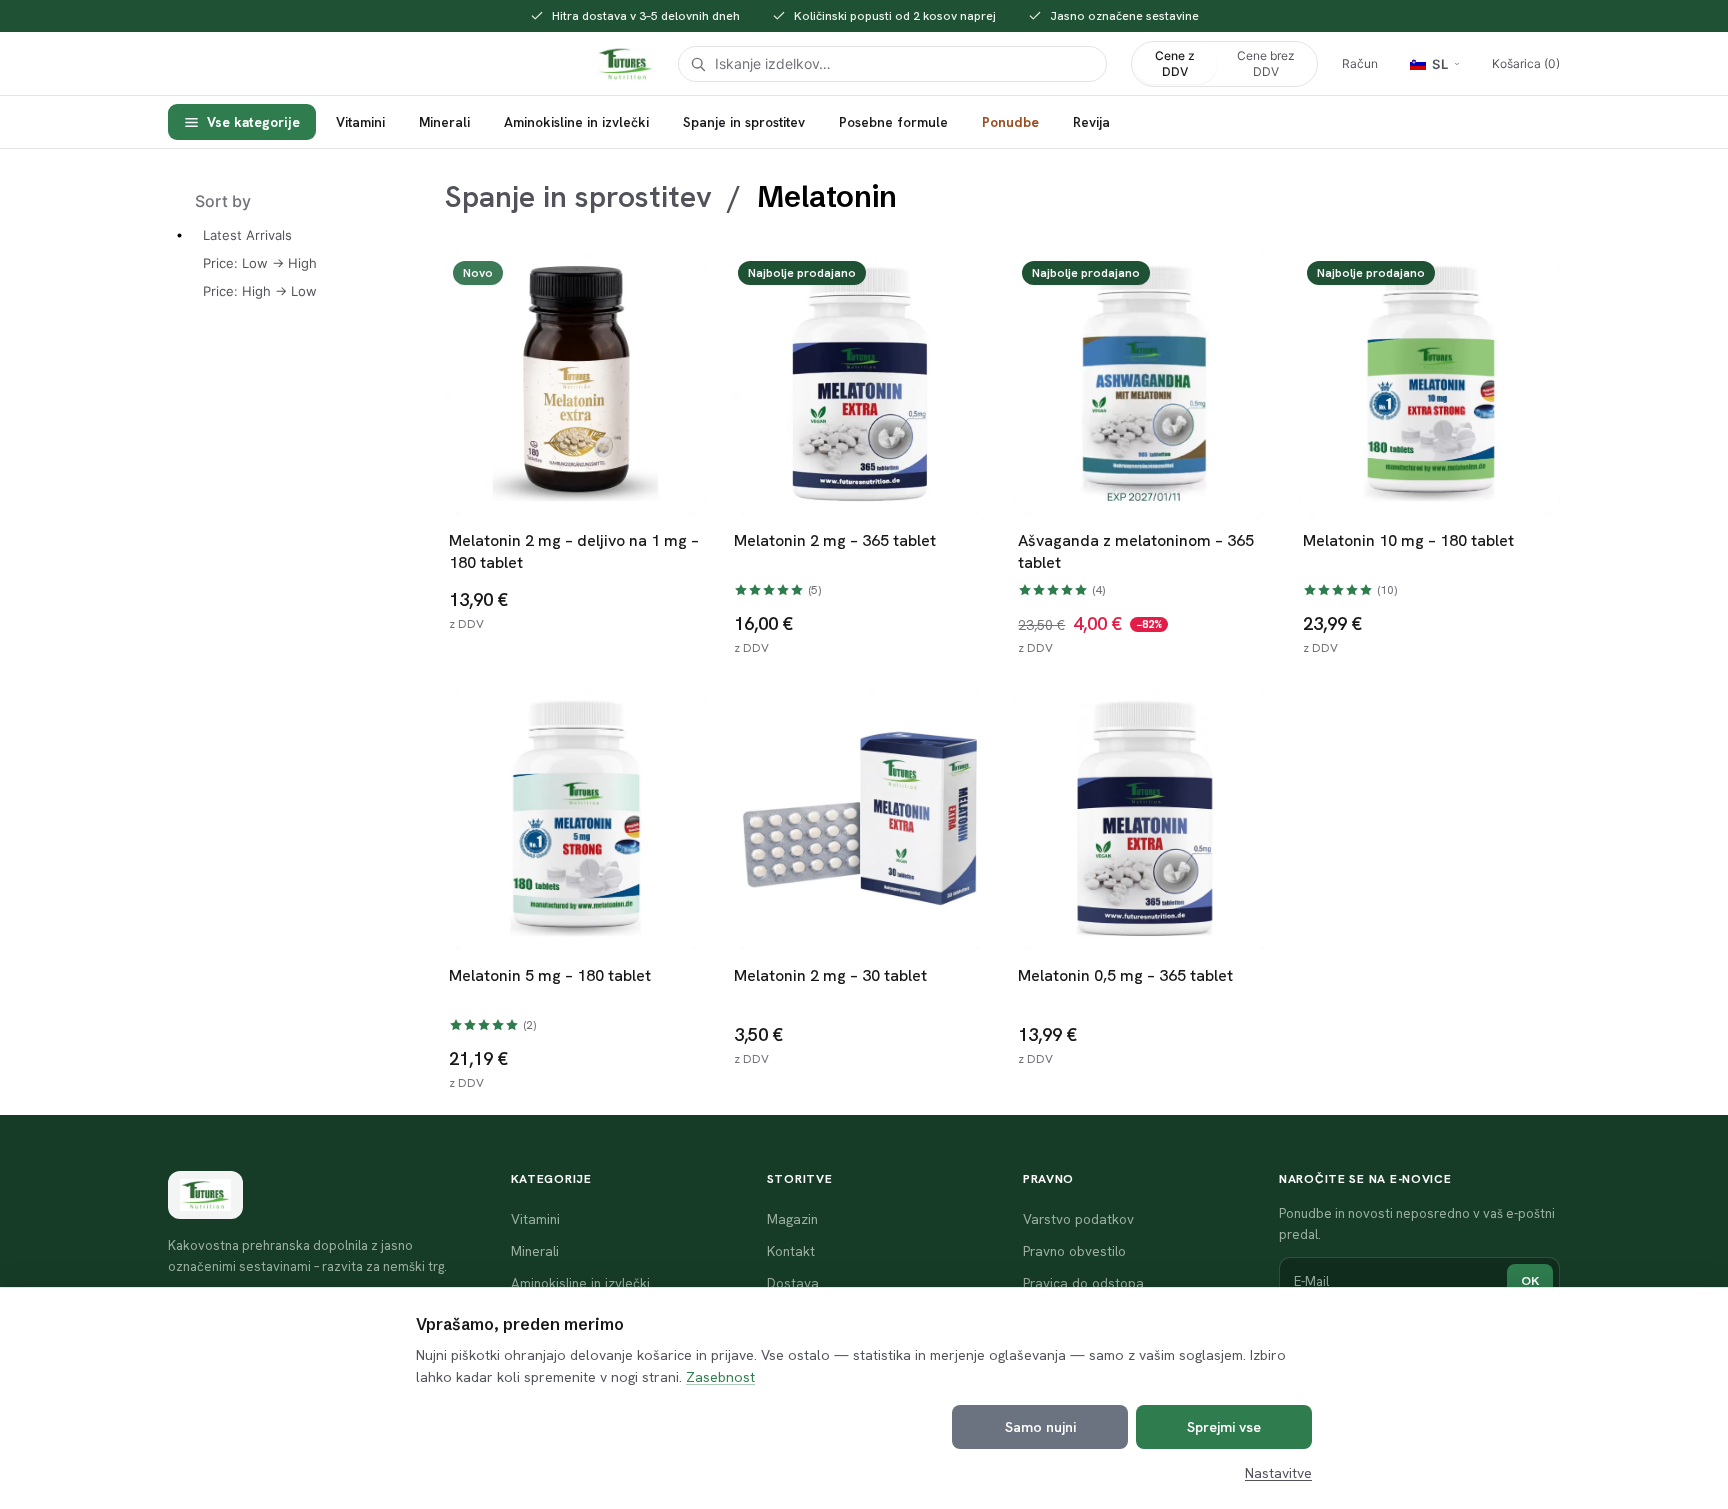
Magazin (792, 1219)
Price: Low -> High (260, 263)
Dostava (793, 1283)
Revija (1091, 122)
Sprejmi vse (1224, 1427)
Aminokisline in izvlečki (576, 122)
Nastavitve (1278, 1473)
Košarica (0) (1526, 63)
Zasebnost (720, 1377)
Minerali (444, 122)
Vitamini (360, 122)
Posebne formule (893, 122)
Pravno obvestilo (1074, 1251)
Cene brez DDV (1266, 63)
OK (1530, 1280)
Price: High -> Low (260, 291)
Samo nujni (1040, 1427)
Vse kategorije (253, 122)
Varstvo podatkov (1078, 1219)
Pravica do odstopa (1083, 1283)
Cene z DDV (1175, 63)
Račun (1360, 63)
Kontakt (791, 1251)
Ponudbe (1010, 122)
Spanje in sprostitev (744, 122)
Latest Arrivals (247, 235)
